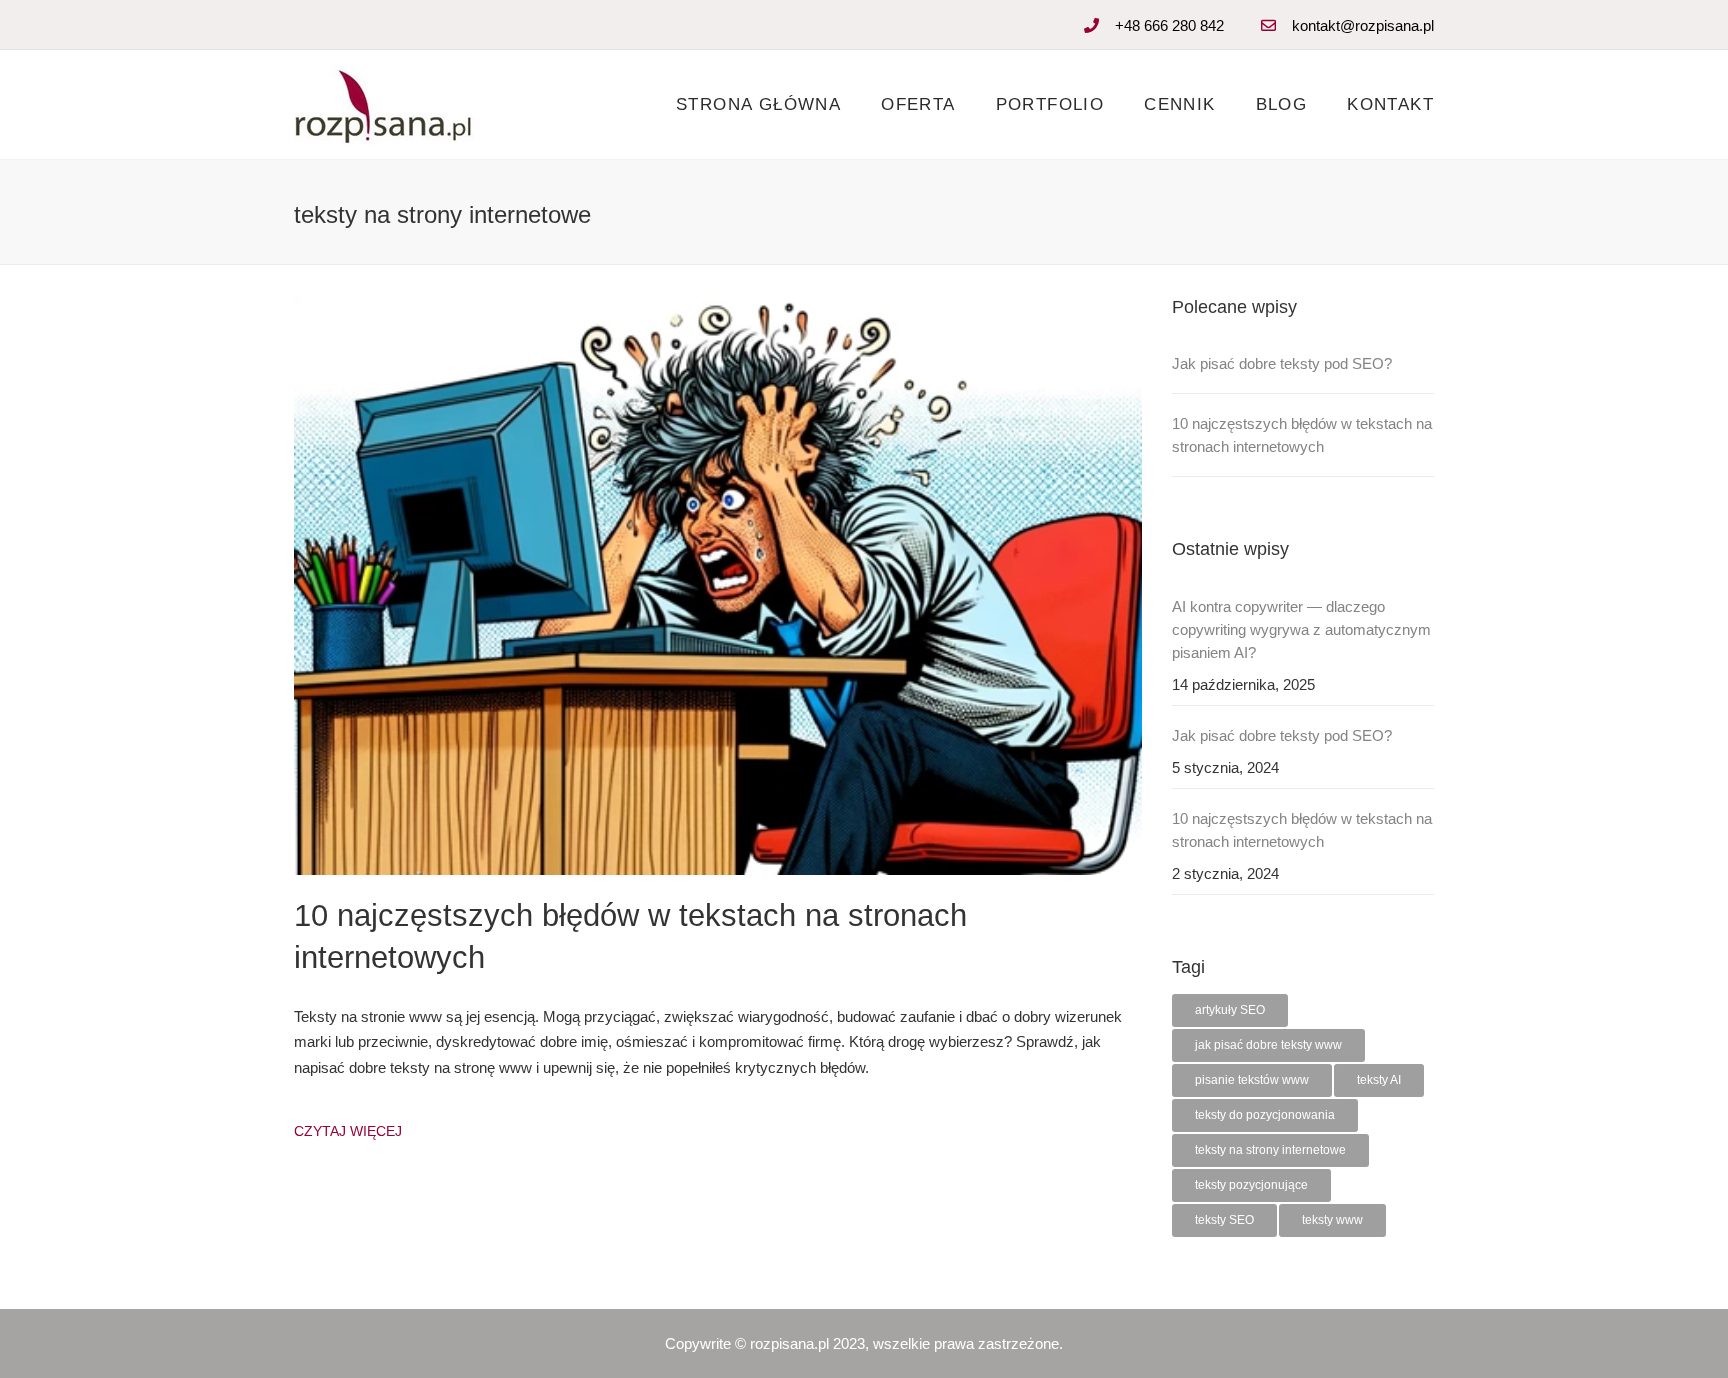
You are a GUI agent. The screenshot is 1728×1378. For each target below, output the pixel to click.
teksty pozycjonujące (1251, 1185)
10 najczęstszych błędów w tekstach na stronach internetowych (1302, 435)
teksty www (1332, 1220)
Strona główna (758, 104)
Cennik (1179, 104)
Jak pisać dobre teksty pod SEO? (1282, 363)
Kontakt (1390, 104)
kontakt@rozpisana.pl (1363, 25)
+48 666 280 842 (1169, 25)
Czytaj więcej (348, 1131)
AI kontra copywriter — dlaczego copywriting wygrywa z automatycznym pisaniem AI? (1301, 629)
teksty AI (1379, 1080)
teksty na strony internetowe (1270, 1150)
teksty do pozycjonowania (1265, 1115)
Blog (1282, 104)
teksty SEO (1224, 1220)
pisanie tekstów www (1252, 1080)
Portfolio (1050, 104)
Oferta (918, 104)
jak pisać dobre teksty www (1268, 1045)
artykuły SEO (1230, 1010)
